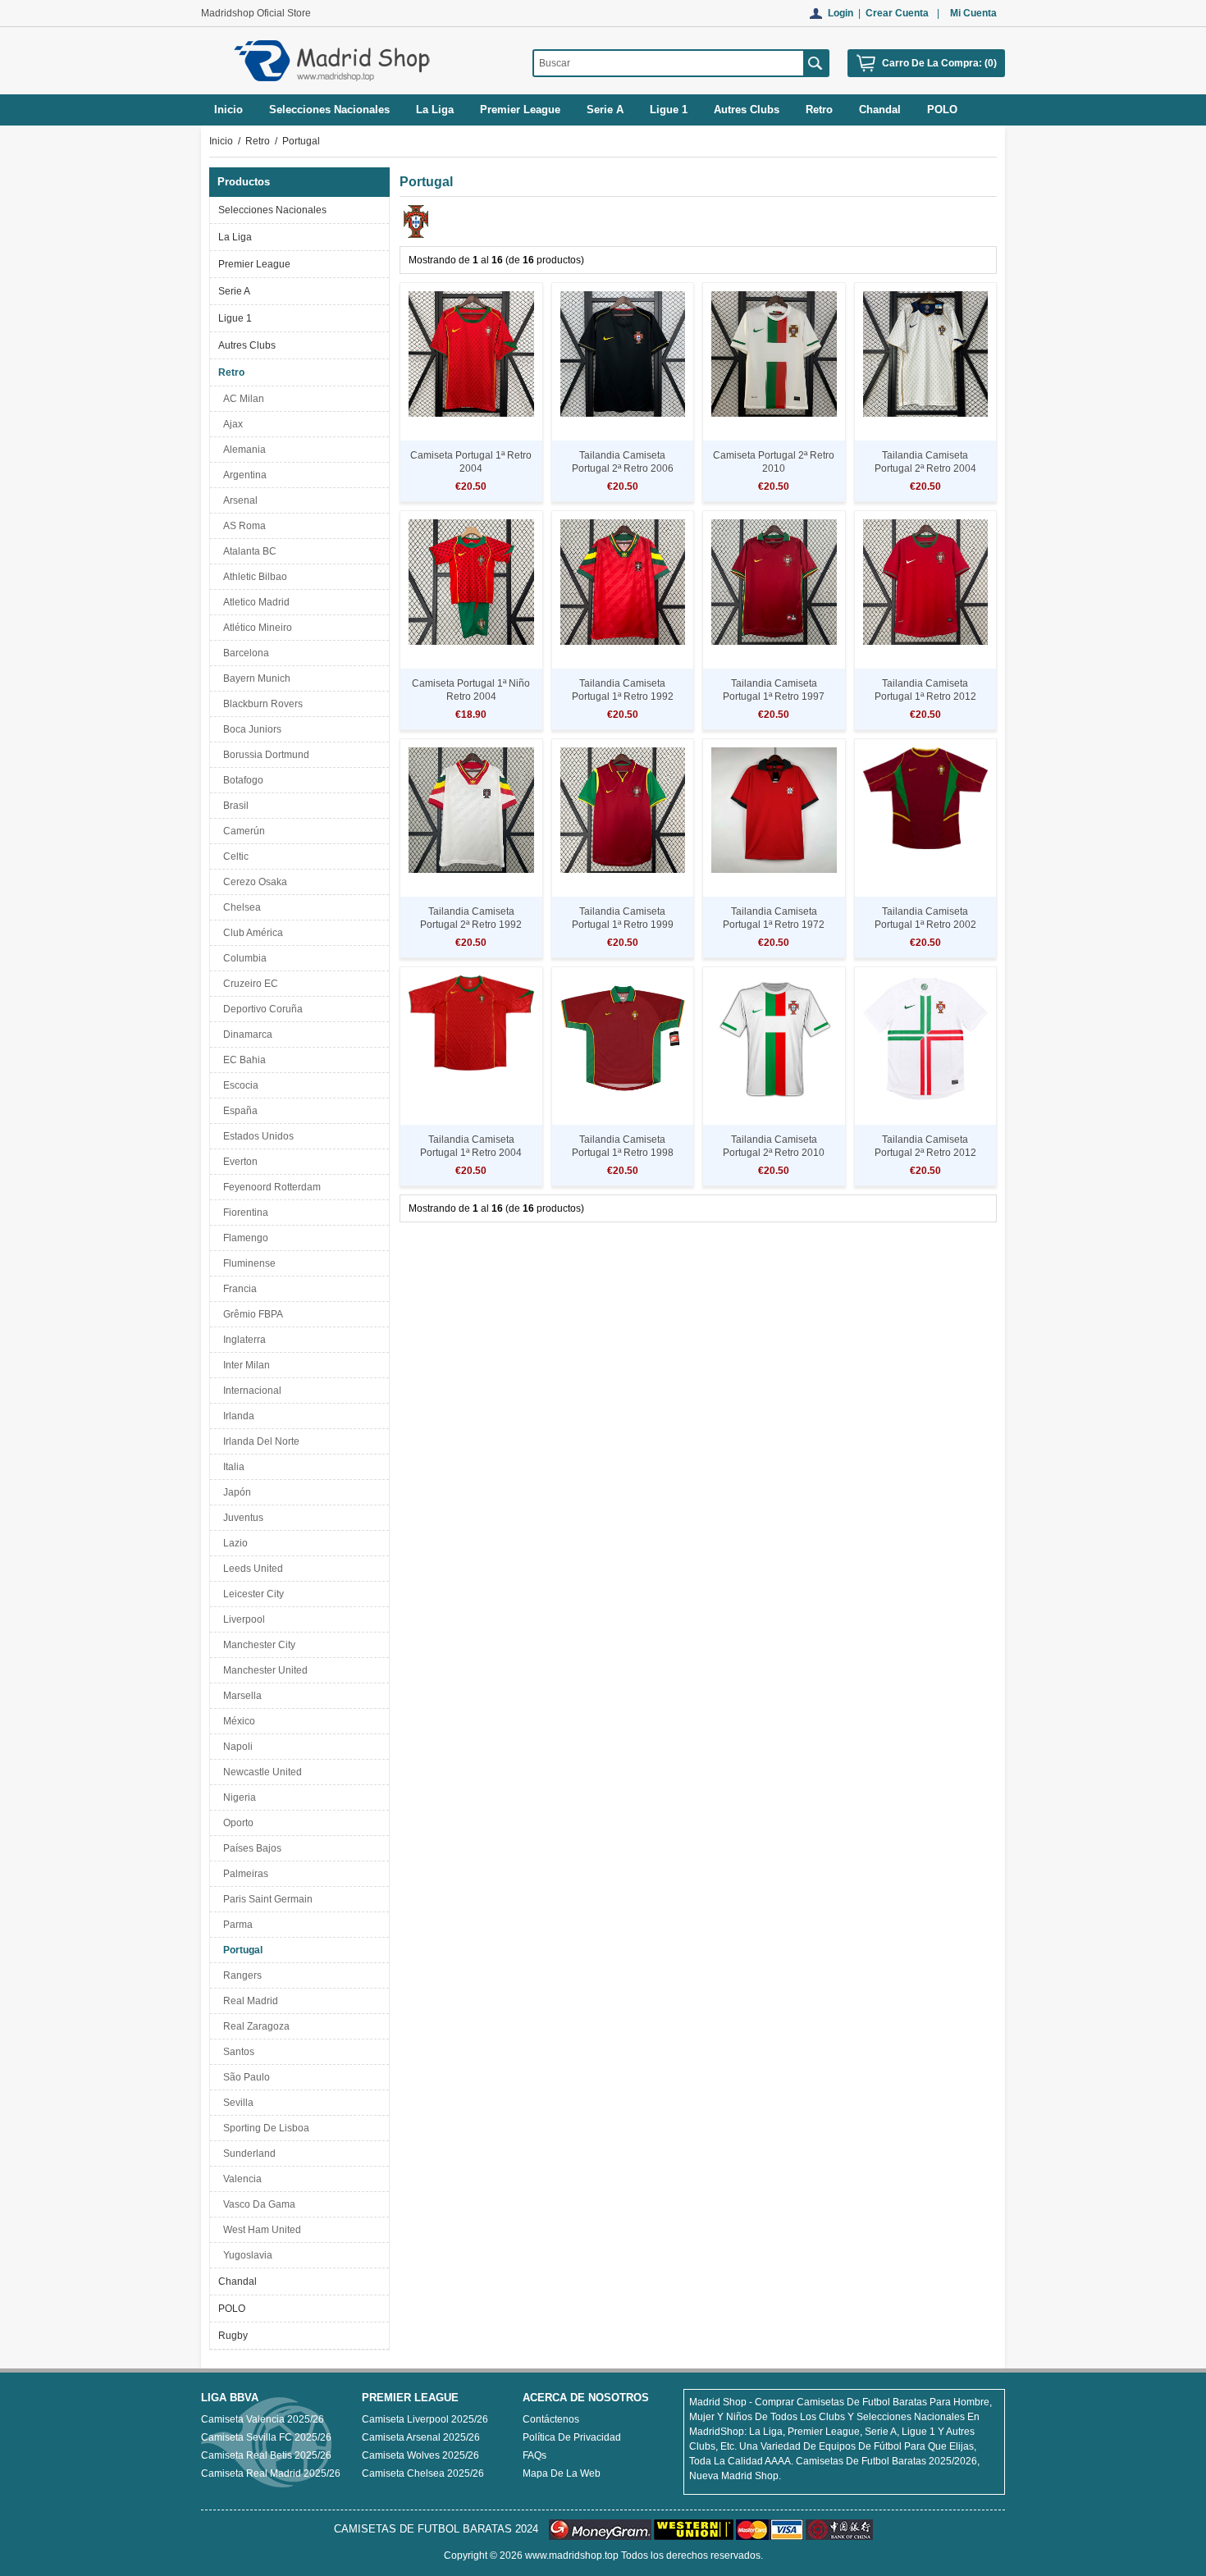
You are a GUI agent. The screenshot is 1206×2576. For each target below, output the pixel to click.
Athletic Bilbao (253, 577)
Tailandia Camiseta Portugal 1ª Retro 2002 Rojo (925, 925)
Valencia (240, 2179)
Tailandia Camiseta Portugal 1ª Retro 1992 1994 (623, 697)
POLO (232, 2309)
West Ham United (260, 2230)
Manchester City (257, 1645)
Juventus (241, 1518)
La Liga (235, 237)
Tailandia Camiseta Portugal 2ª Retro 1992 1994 (471, 925)
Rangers (240, 1975)
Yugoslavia (245, 2255)
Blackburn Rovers (260, 704)
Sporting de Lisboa (264, 2128)
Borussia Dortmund (264, 755)
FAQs (534, 2455)
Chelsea (240, 907)
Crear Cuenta (897, 13)
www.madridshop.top (572, 2555)
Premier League (254, 264)
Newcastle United (260, 1772)
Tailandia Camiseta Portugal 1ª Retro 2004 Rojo (471, 1153)
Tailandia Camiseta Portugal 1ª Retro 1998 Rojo (623, 1153)
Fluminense (247, 1263)
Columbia (242, 958)
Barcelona (244, 653)
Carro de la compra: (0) (939, 63)
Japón (235, 1492)
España (238, 1111)
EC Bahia (242, 1060)
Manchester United (263, 1670)
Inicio (228, 110)
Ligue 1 (235, 318)
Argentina (242, 475)
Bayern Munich (254, 678)
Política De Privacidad (572, 2437)
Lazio (233, 1543)
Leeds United (251, 1569)
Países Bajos (250, 1848)
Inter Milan (244, 1365)
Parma (235, 1925)
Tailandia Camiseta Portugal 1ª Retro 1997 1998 (774, 697)
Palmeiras (243, 1874)
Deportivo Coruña (260, 1009)
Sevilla (236, 2103)
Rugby (233, 2336)
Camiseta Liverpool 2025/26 (425, 2419)
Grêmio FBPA (251, 1314)
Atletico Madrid (254, 602)
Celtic (233, 856)
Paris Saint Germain (265, 1899)
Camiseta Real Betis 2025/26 (266, 2455)
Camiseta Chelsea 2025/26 (423, 2473)
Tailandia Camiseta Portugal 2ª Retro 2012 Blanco (925, 1153)
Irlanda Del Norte (259, 1441)
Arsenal (238, 500)
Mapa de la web (562, 2473)
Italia (231, 1467)
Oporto (236, 1823)
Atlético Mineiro (255, 628)
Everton (238, 1162)
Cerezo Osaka (253, 882)
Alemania (242, 450)
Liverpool (242, 1619)
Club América (251, 933)
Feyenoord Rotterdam (270, 1187)
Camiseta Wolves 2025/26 (420, 2455)
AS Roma (242, 526)
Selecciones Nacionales (272, 210)
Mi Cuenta (973, 13)
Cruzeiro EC (248, 984)
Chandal (238, 2281)
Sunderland (247, 2154)
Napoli (235, 1747)
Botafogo (241, 780)
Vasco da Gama (257, 2204)
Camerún (242, 831)
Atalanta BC (247, 551)
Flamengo (243, 1238)
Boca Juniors (250, 729)
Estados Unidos (256, 1136)
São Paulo (244, 2077)
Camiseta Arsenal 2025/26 (421, 2437)
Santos (236, 2052)
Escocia (238, 1085)
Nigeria (237, 1797)
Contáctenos (551, 2419)
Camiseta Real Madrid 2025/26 (271, 2473)
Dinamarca (245, 1035)
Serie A (234, 291)
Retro (258, 141)
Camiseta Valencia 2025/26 (263, 2419)
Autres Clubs (247, 345)
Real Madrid (248, 2001)
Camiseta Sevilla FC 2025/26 (266, 2437)
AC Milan (241, 399)
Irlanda (236, 1416)
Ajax (231, 424)
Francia (238, 1289)
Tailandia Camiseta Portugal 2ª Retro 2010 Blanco (774, 1153)
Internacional (250, 1391)
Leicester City (251, 1594)
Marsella (240, 1696)
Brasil (233, 806)
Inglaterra (242, 1340)
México (237, 1721)
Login (841, 13)
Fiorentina (243, 1213)
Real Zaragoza (254, 2026)
